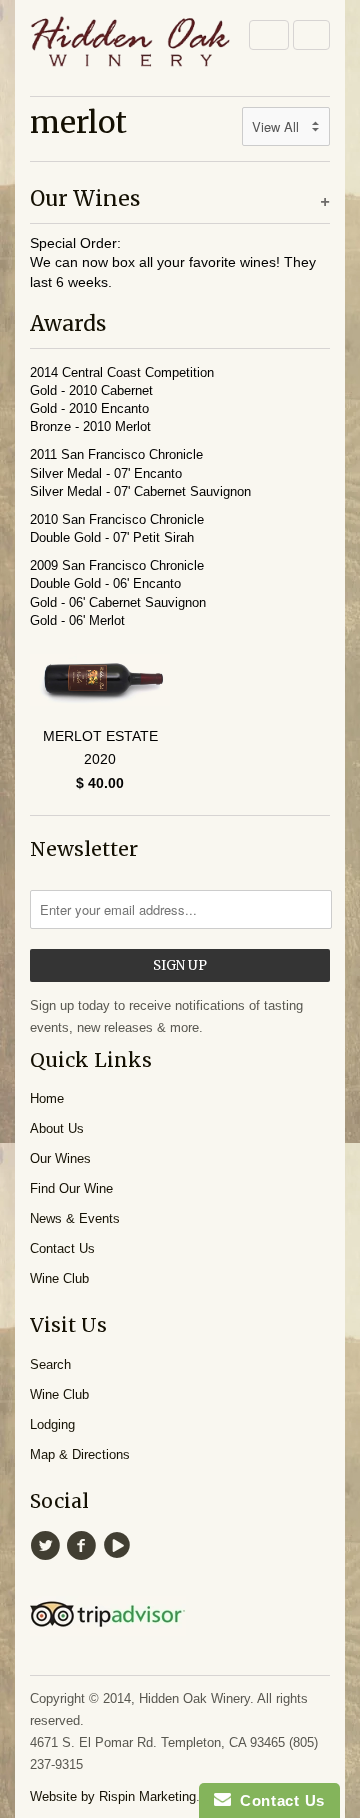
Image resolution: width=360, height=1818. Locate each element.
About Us (57, 1128)
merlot (78, 122)
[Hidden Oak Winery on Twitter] (48, 1546)
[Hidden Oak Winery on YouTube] (120, 1546)
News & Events (75, 1218)
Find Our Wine (71, 1188)
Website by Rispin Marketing (113, 1796)
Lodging (52, 1424)
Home (47, 1098)
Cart (311, 35)
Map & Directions (80, 1454)
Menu (269, 35)
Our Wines (60, 1158)
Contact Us (62, 1248)
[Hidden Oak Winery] (130, 45)
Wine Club (59, 1278)
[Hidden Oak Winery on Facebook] (84, 1546)
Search (50, 1364)
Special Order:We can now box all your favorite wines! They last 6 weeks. (173, 262)
